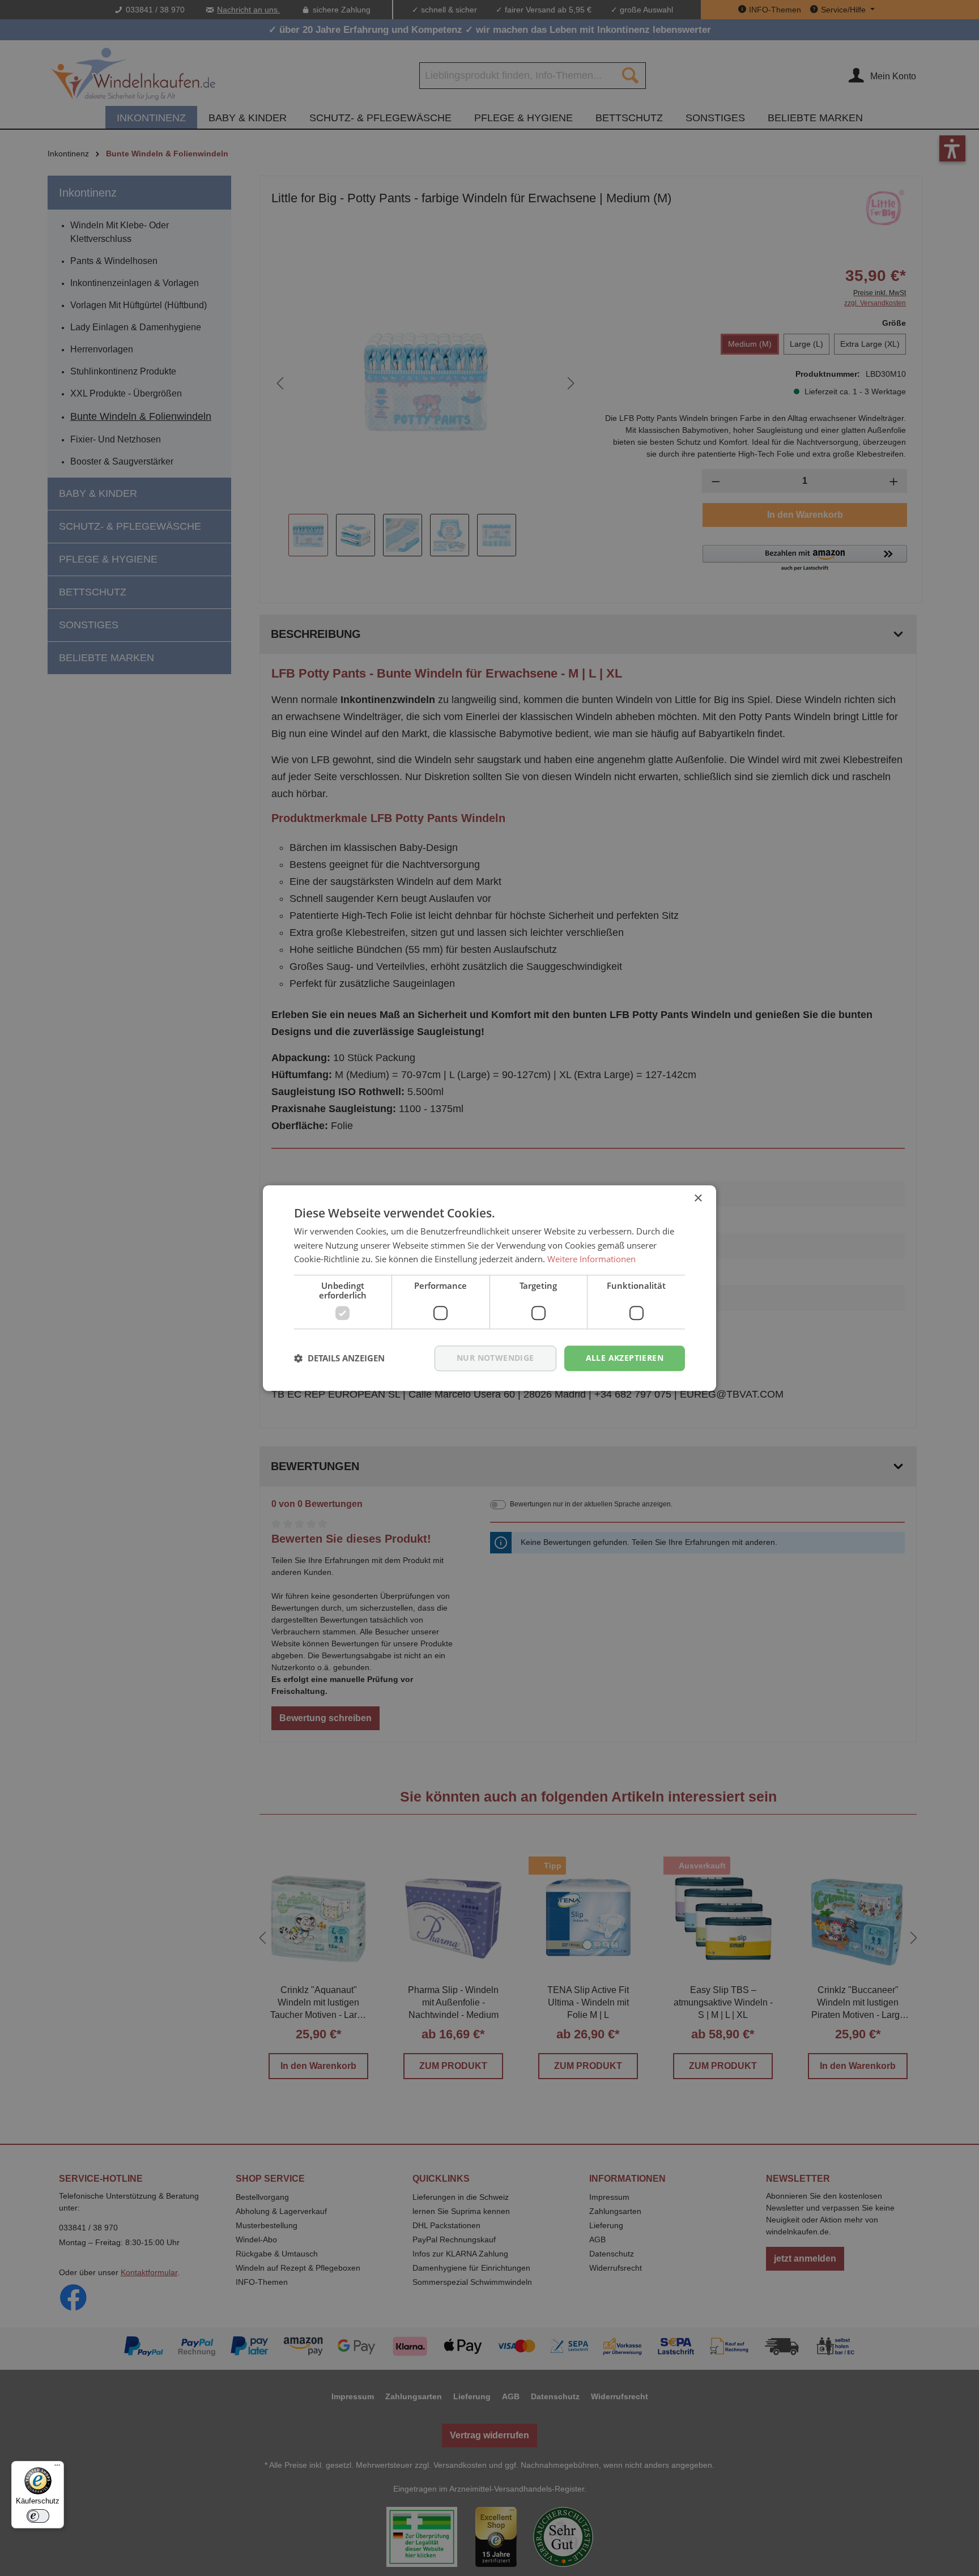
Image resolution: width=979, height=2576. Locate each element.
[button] (339, 1359)
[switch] (38, 2516)
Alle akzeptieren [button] (625, 1358)
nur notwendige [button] (495, 1358)
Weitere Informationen (591, 1259)
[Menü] (57, 2468)
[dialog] (489, 1288)
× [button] (698, 1198)
